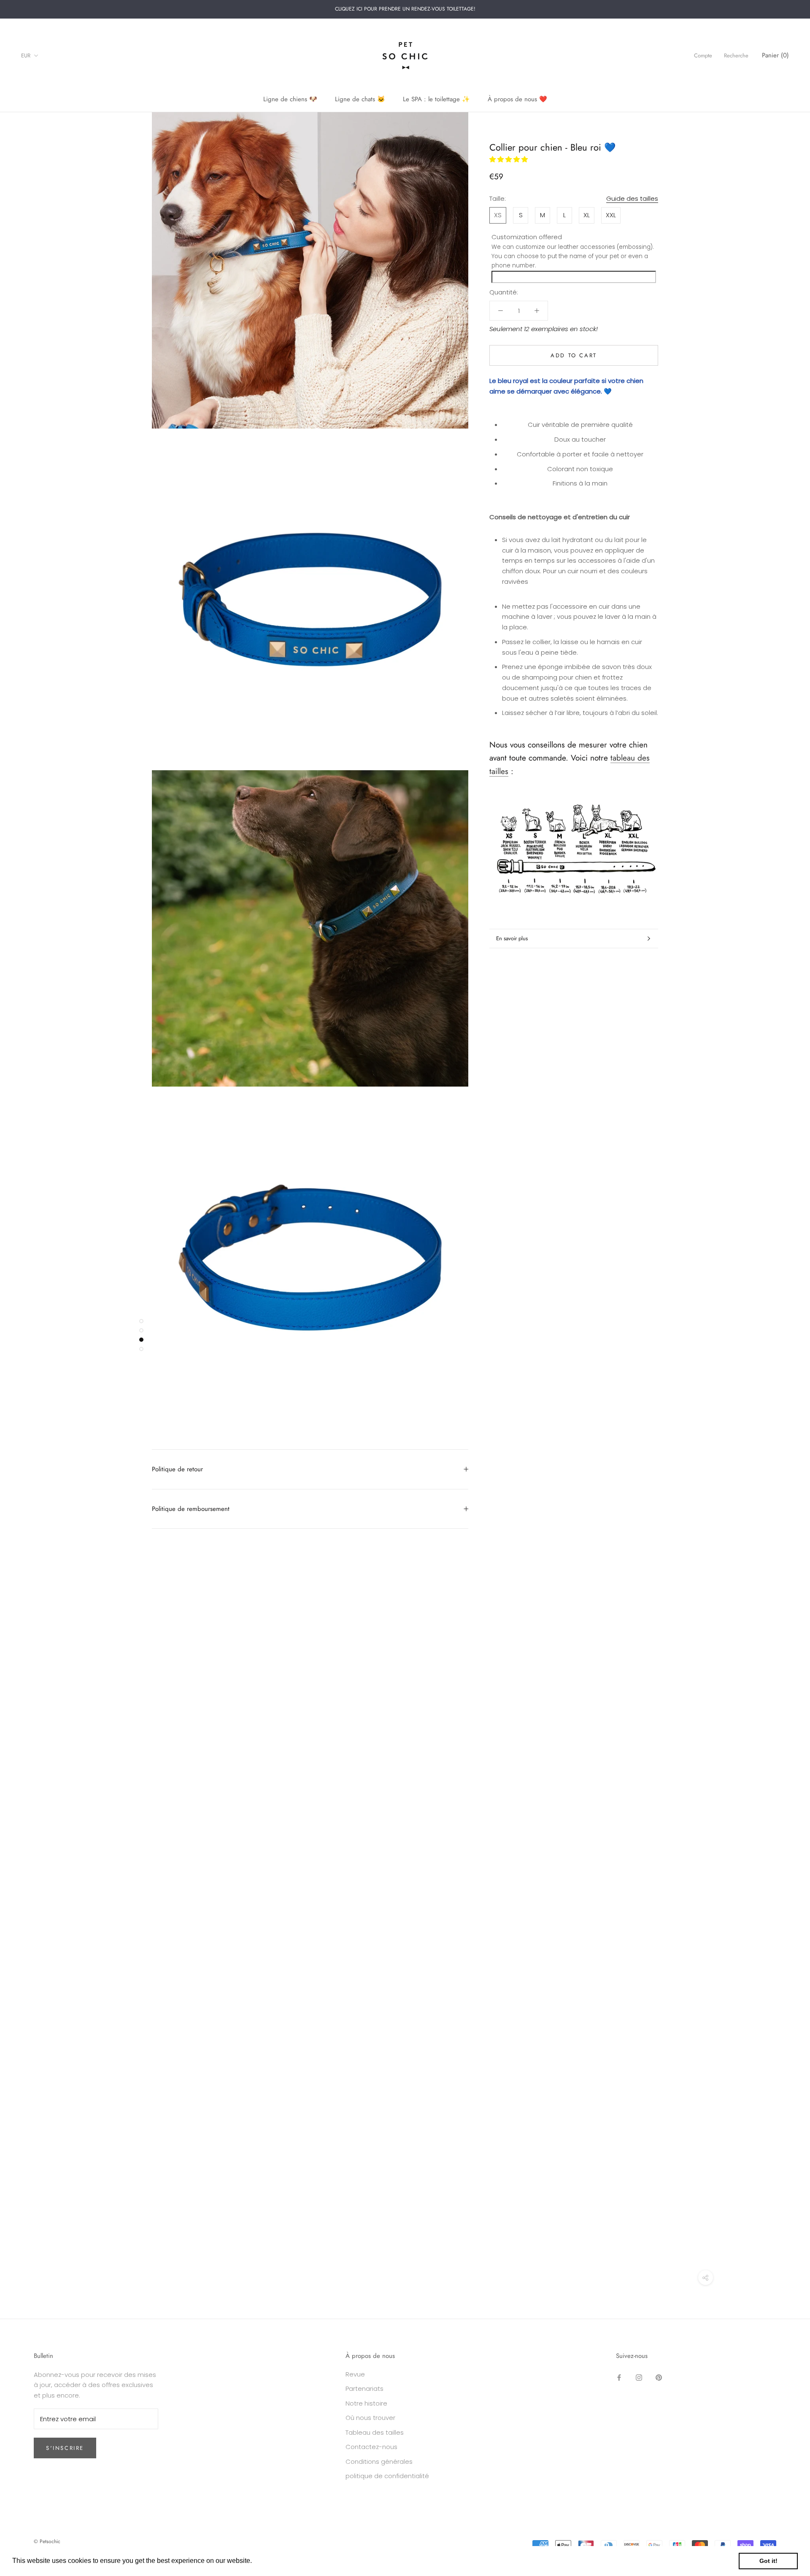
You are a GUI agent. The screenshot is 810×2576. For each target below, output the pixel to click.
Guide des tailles (632, 198)
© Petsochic (47, 2541)
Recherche (736, 55)
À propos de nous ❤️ (517, 99)
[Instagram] (639, 2378)
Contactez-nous (371, 2447)
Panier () (775, 55)
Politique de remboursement (191, 1509)
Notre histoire (366, 2403)
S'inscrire (65, 2448)
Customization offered (527, 237)
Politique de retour (177, 1469)
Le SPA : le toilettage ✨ (436, 99)
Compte (703, 55)
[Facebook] (619, 2378)
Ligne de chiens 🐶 (290, 99)
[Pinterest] (659, 2378)
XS (498, 215)
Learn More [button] (272, 2561)
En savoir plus (512, 938)
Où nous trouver (370, 2418)
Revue (355, 2374)
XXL (611, 215)
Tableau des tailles (375, 2432)
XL (587, 215)
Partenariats (364, 2389)
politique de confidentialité (387, 2476)
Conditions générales (379, 2461)
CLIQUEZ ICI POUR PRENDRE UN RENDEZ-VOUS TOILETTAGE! (405, 9)
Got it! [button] (768, 2561)
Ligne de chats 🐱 (360, 99)
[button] (509, 159)
